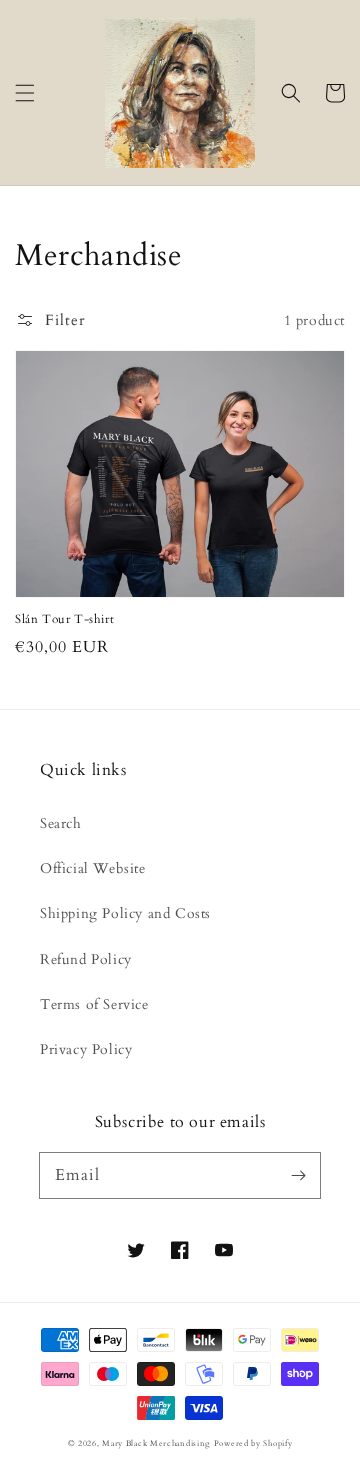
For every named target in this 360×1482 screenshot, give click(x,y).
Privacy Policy (86, 1049)
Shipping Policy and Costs (125, 913)
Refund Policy (86, 959)
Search (61, 823)
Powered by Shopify (253, 1443)
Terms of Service (94, 1004)
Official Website (93, 868)
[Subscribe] (298, 1175)
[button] (25, 93)
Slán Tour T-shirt (64, 619)
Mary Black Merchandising (156, 1443)
